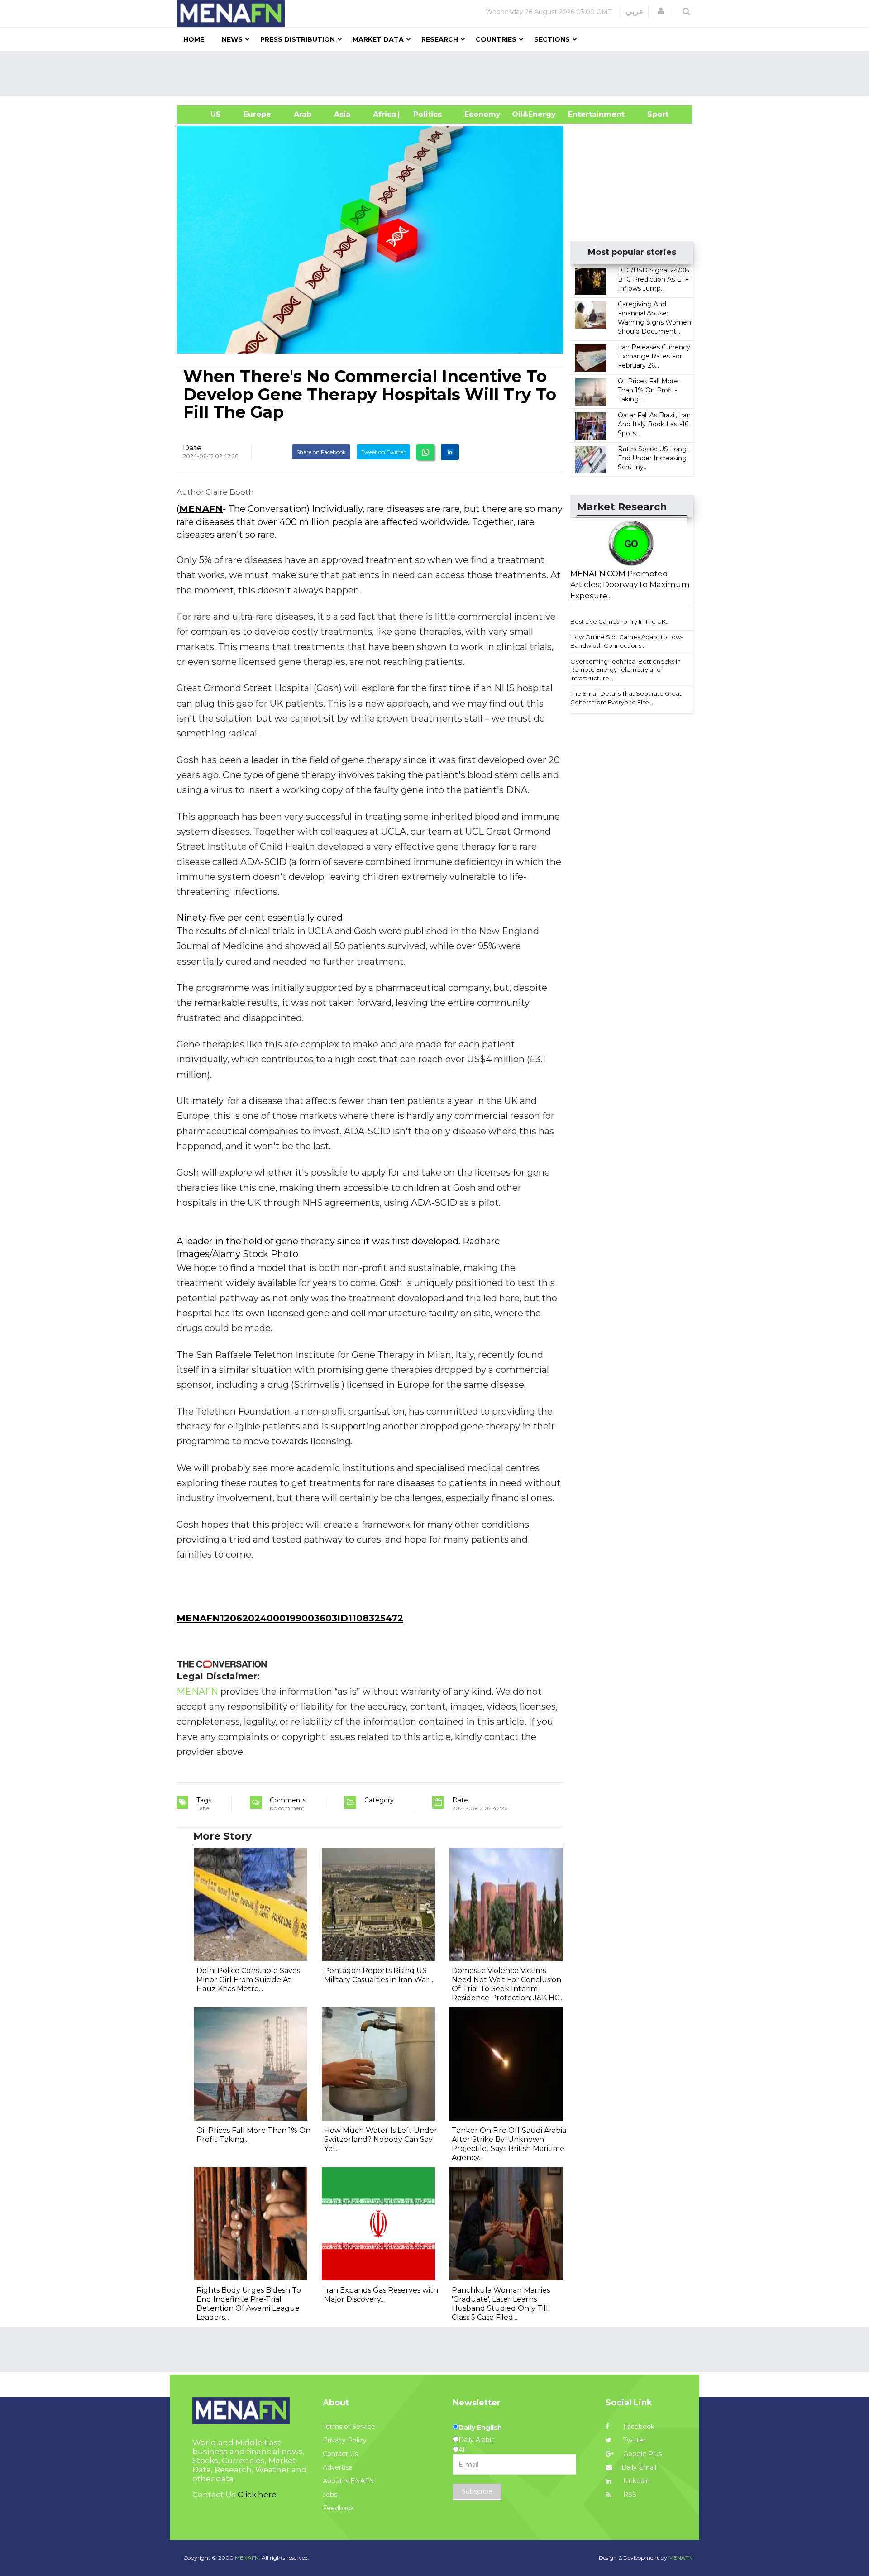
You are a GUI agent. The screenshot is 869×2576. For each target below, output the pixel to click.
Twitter (633, 2440)
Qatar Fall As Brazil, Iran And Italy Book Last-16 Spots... (654, 424)
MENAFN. (248, 2558)
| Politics (425, 114)
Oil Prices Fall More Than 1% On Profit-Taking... (648, 390)
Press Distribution (298, 39)
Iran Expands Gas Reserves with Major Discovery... (381, 2295)
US (204, 114)
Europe (257, 114)
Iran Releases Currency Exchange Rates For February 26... (654, 356)
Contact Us (340, 2454)
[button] (661, 11)
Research (440, 39)
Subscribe (477, 2491)
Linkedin (636, 2481)
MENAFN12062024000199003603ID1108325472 (290, 1618)
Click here (257, 2495)
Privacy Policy (345, 2440)
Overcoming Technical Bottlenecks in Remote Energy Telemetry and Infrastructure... (625, 670)
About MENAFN (349, 2481)
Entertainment (583, 114)
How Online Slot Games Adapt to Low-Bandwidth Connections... (627, 641)
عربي (635, 11)
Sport (652, 114)
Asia (342, 114)
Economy (482, 114)
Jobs (330, 2495)
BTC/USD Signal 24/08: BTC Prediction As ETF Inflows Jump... (654, 279)
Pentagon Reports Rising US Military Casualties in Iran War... (379, 1975)
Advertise (338, 2467)
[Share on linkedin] (450, 452)
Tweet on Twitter (383, 452)
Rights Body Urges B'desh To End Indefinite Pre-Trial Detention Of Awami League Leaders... (249, 2304)
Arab (303, 114)
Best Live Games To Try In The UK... (620, 621)
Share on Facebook (321, 452)
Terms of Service (349, 2427)
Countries (496, 39)
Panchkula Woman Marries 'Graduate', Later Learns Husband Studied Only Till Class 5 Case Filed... (501, 2304)
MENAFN (201, 509)
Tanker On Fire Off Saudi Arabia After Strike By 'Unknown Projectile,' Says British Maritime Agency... (509, 2144)
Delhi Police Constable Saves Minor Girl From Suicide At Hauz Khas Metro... (248, 1980)
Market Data (378, 39)
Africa (383, 114)
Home (194, 39)
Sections (552, 39)
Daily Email (639, 2467)
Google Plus (642, 2454)
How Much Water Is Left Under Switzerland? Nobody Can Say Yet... (381, 2139)
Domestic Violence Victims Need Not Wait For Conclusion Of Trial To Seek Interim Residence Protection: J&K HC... (508, 1984)
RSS (629, 2495)
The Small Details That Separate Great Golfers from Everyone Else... (626, 698)
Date (192, 448)
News (232, 39)
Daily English (480, 2428)
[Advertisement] (438, 74)
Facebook (638, 2427)
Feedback (338, 2508)
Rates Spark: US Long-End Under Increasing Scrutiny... (653, 458)
